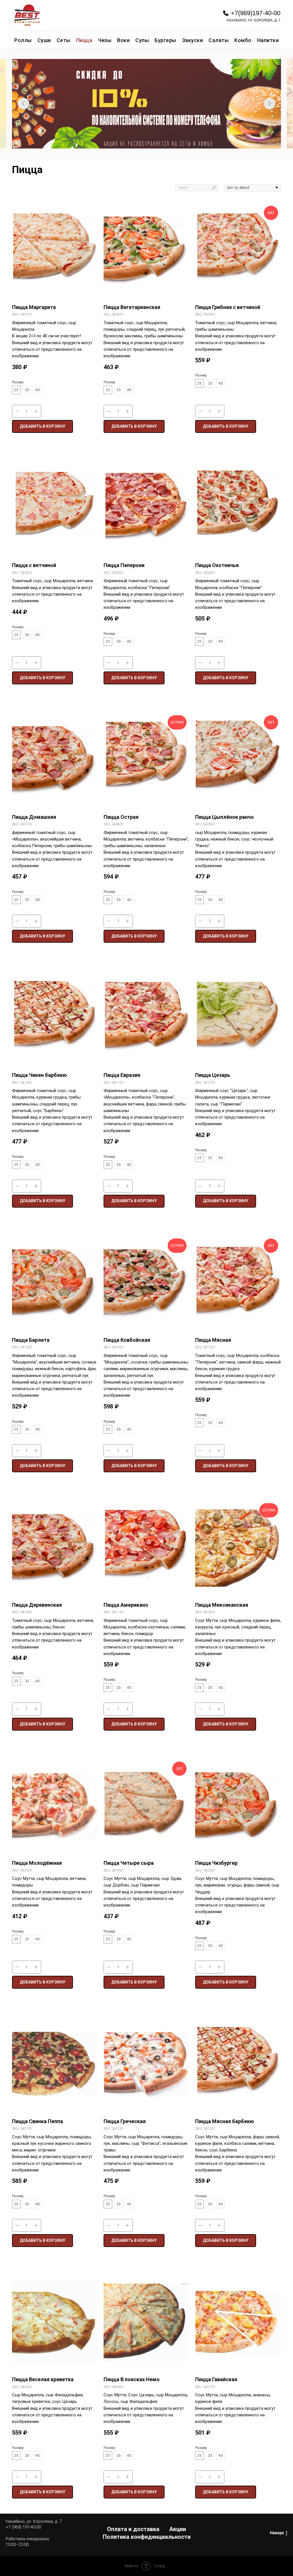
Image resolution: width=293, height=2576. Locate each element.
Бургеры (165, 40)
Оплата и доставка (133, 2529)
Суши (44, 40)
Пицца (84, 40)
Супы (142, 40)
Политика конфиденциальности (147, 2537)
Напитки (268, 40)
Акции (178, 2529)
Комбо (243, 40)
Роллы (23, 40)
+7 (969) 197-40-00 (23, 2527)
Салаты (219, 40)
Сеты (64, 40)
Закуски (193, 40)
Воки (123, 40)
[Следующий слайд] (270, 104)
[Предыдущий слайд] (23, 104)
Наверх (277, 2533)
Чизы (105, 40)
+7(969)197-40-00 (256, 13)
